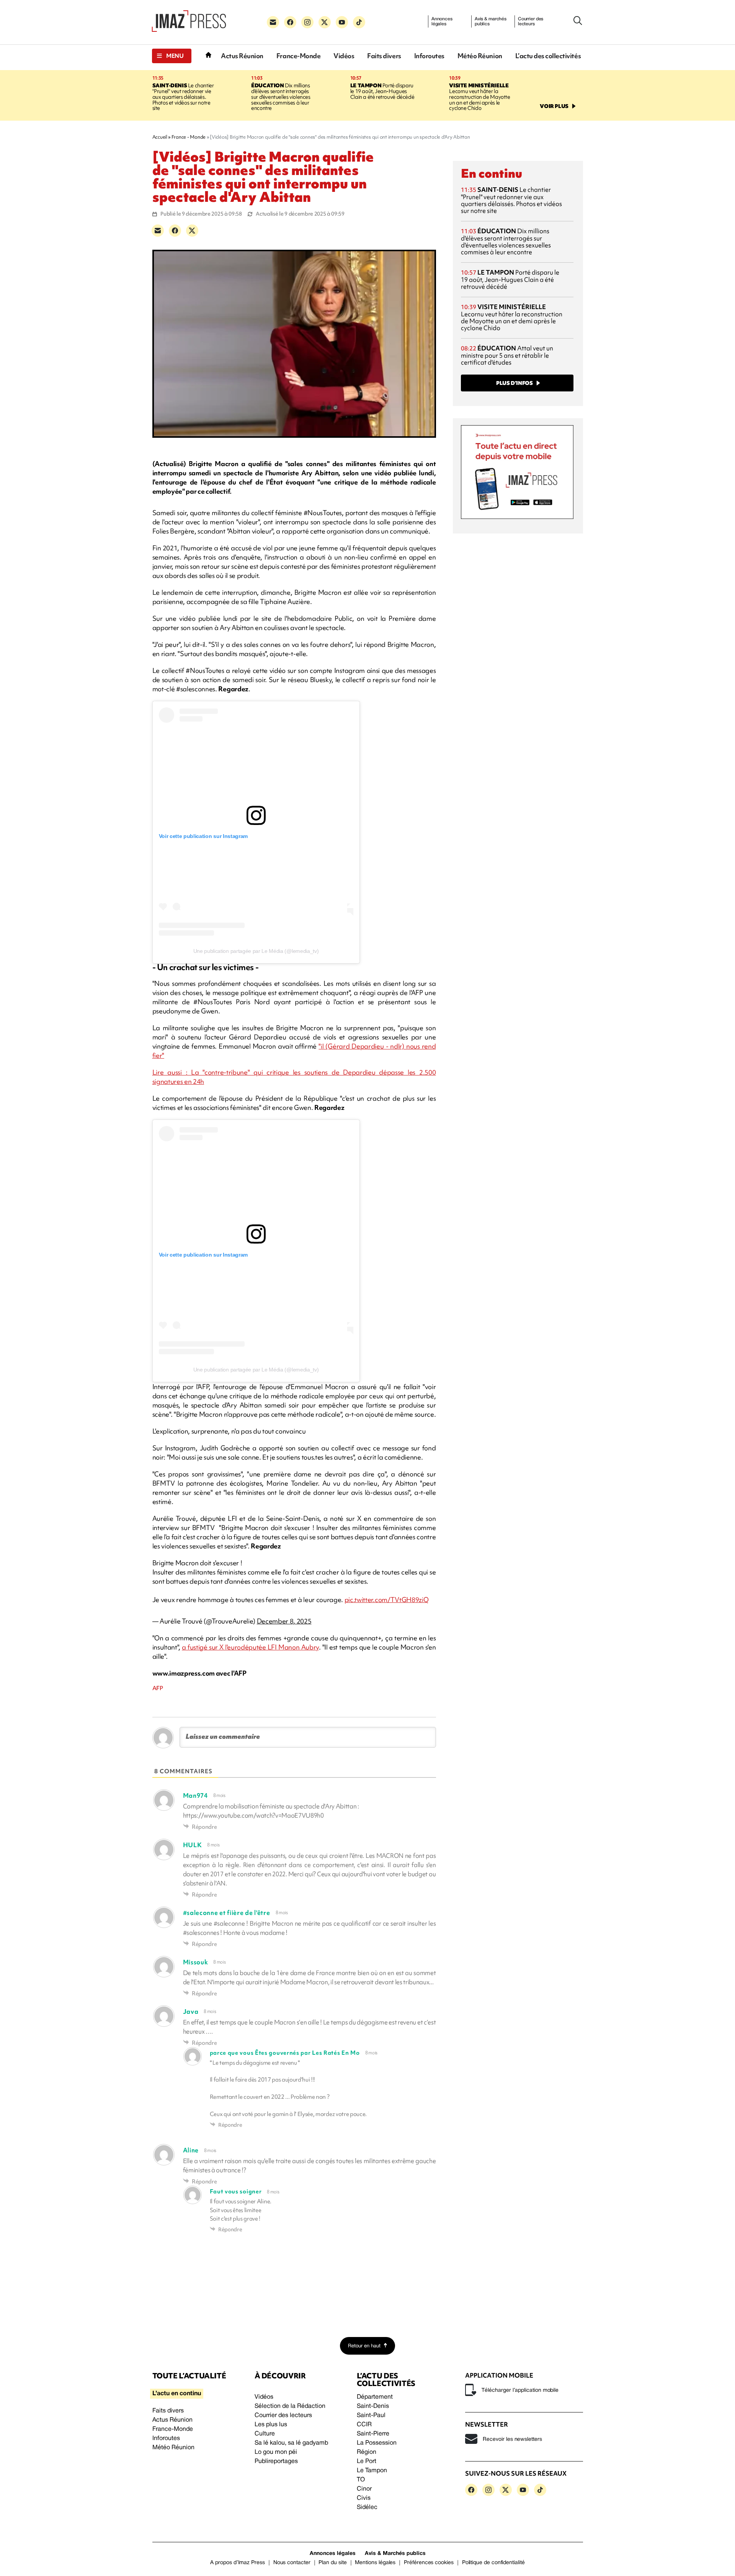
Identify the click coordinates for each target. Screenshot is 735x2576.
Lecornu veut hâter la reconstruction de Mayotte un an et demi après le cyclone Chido (479, 97)
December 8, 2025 (284, 1621)
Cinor (364, 2489)
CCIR (364, 2425)
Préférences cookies (429, 2563)
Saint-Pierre (373, 2434)
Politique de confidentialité (493, 2563)
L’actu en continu (177, 2394)
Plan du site (332, 2563)
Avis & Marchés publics (395, 2554)
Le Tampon (372, 2471)
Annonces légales (442, 21)
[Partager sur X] (192, 231)
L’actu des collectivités (548, 56)
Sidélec (367, 2507)
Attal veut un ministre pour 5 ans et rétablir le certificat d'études (507, 355)
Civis (364, 2498)
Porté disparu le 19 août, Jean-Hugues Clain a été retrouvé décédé (382, 91)
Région (367, 2452)
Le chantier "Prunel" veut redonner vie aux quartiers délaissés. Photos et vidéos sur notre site (183, 97)
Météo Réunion (480, 56)
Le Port (367, 2461)
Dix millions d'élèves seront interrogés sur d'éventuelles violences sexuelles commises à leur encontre (281, 97)
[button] (172, 56)
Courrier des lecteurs (531, 21)
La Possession (377, 2443)
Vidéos (344, 56)
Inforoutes (429, 56)
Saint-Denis (373, 2406)
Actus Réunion (242, 56)
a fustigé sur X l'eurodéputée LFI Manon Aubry (250, 1647)
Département (375, 2397)
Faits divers (384, 56)
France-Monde (298, 56)
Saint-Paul (371, 2416)
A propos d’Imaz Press (238, 2563)
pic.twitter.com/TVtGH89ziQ (387, 1600)
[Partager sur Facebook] (175, 231)
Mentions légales (375, 2563)
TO (361, 2480)
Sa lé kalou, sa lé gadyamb (291, 2443)
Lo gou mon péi (276, 2452)
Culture (265, 2434)
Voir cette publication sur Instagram (203, 836)
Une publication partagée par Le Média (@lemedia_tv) (256, 951)
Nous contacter (292, 2563)
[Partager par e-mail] (158, 231)
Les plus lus (271, 2425)
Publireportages (276, 2461)
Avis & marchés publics (491, 21)
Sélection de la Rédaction (290, 2406)
